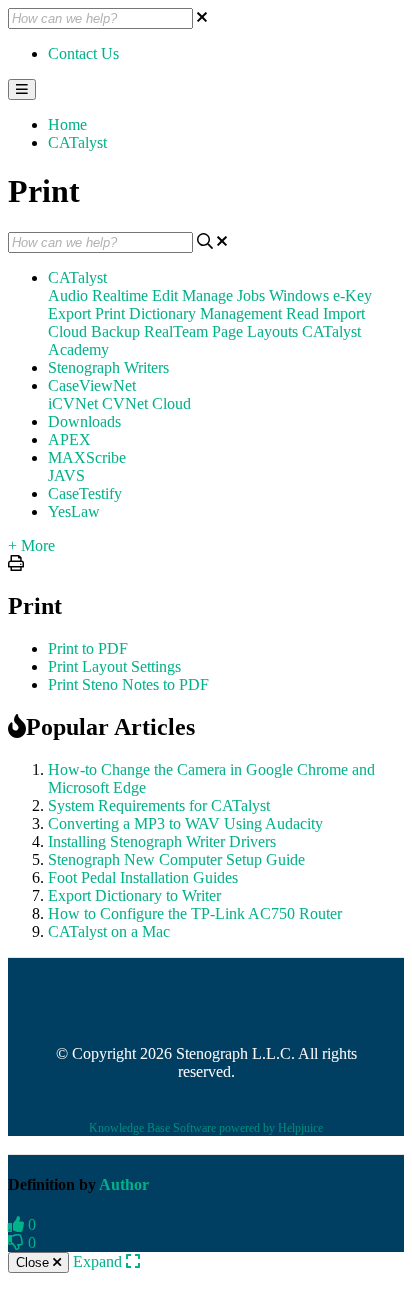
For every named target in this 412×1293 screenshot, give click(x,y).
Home (67, 124)
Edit (165, 295)
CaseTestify (85, 493)
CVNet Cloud (146, 403)
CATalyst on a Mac (109, 931)
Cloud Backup (94, 331)
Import (344, 313)
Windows (299, 295)
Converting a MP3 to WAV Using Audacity (185, 823)
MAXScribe (87, 457)
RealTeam (176, 331)
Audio (68, 295)
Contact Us (83, 53)
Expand (99, 1261)
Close (34, 1262)
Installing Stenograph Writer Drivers (162, 841)
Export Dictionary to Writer (134, 895)
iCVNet (73, 403)
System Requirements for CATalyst (159, 805)
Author (124, 1184)
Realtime (120, 295)
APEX (69, 439)
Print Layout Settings (114, 666)
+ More (31, 545)
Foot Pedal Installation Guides (143, 877)
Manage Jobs (223, 295)
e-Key (352, 295)
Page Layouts (255, 331)
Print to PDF (88, 648)
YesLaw (74, 511)
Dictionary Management (205, 313)
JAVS (66, 475)
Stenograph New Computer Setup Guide (176, 859)
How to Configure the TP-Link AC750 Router (195, 913)
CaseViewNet (92, 385)
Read (302, 313)
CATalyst (77, 142)
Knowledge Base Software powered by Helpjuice (206, 1128)
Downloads (84, 421)
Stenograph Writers (108, 367)
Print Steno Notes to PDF (128, 684)
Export (69, 313)
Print (110, 313)
